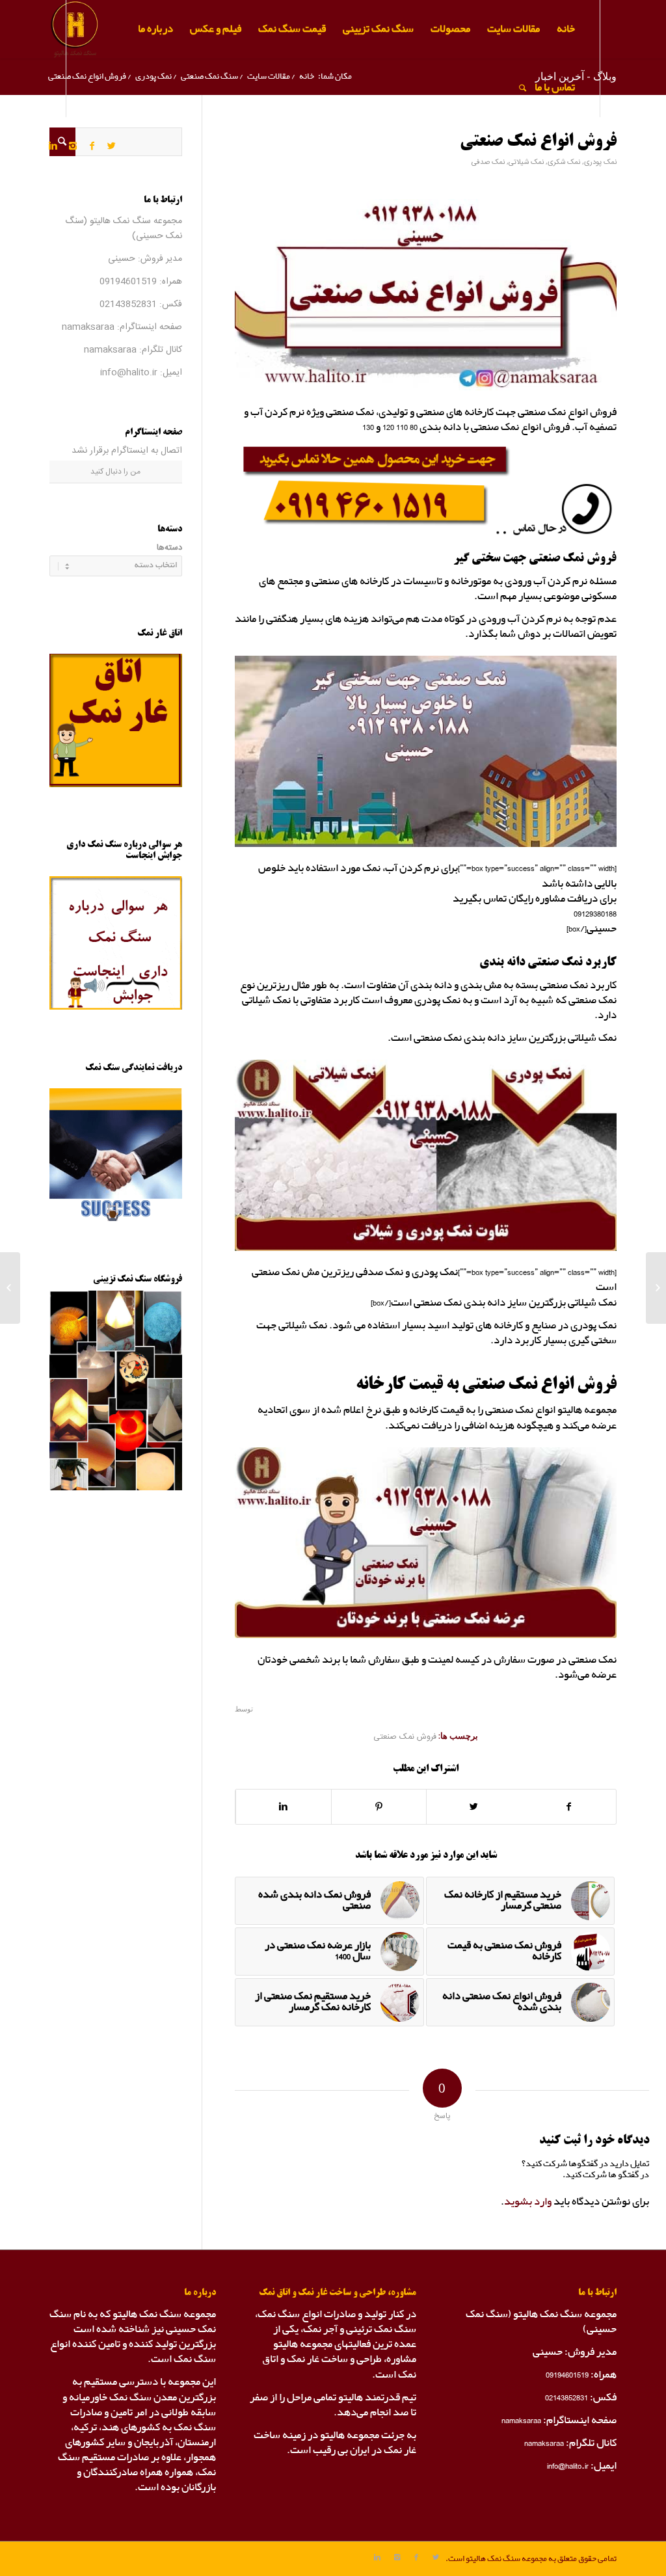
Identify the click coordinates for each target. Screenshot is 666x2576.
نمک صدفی (488, 162)
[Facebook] (92, 146)
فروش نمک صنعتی (405, 1737)
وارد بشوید (528, 2202)
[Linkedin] (53, 146)
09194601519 (128, 282)
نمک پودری (600, 162)
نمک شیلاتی (526, 162)
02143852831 (128, 304)
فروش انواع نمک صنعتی (538, 142)
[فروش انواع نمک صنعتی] (426, 295)
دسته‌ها (169, 548)
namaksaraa (88, 327)
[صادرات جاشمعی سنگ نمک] (656, 1288)
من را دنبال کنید (115, 472)
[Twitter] (112, 146)
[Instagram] (73, 146)
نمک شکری (564, 162)
